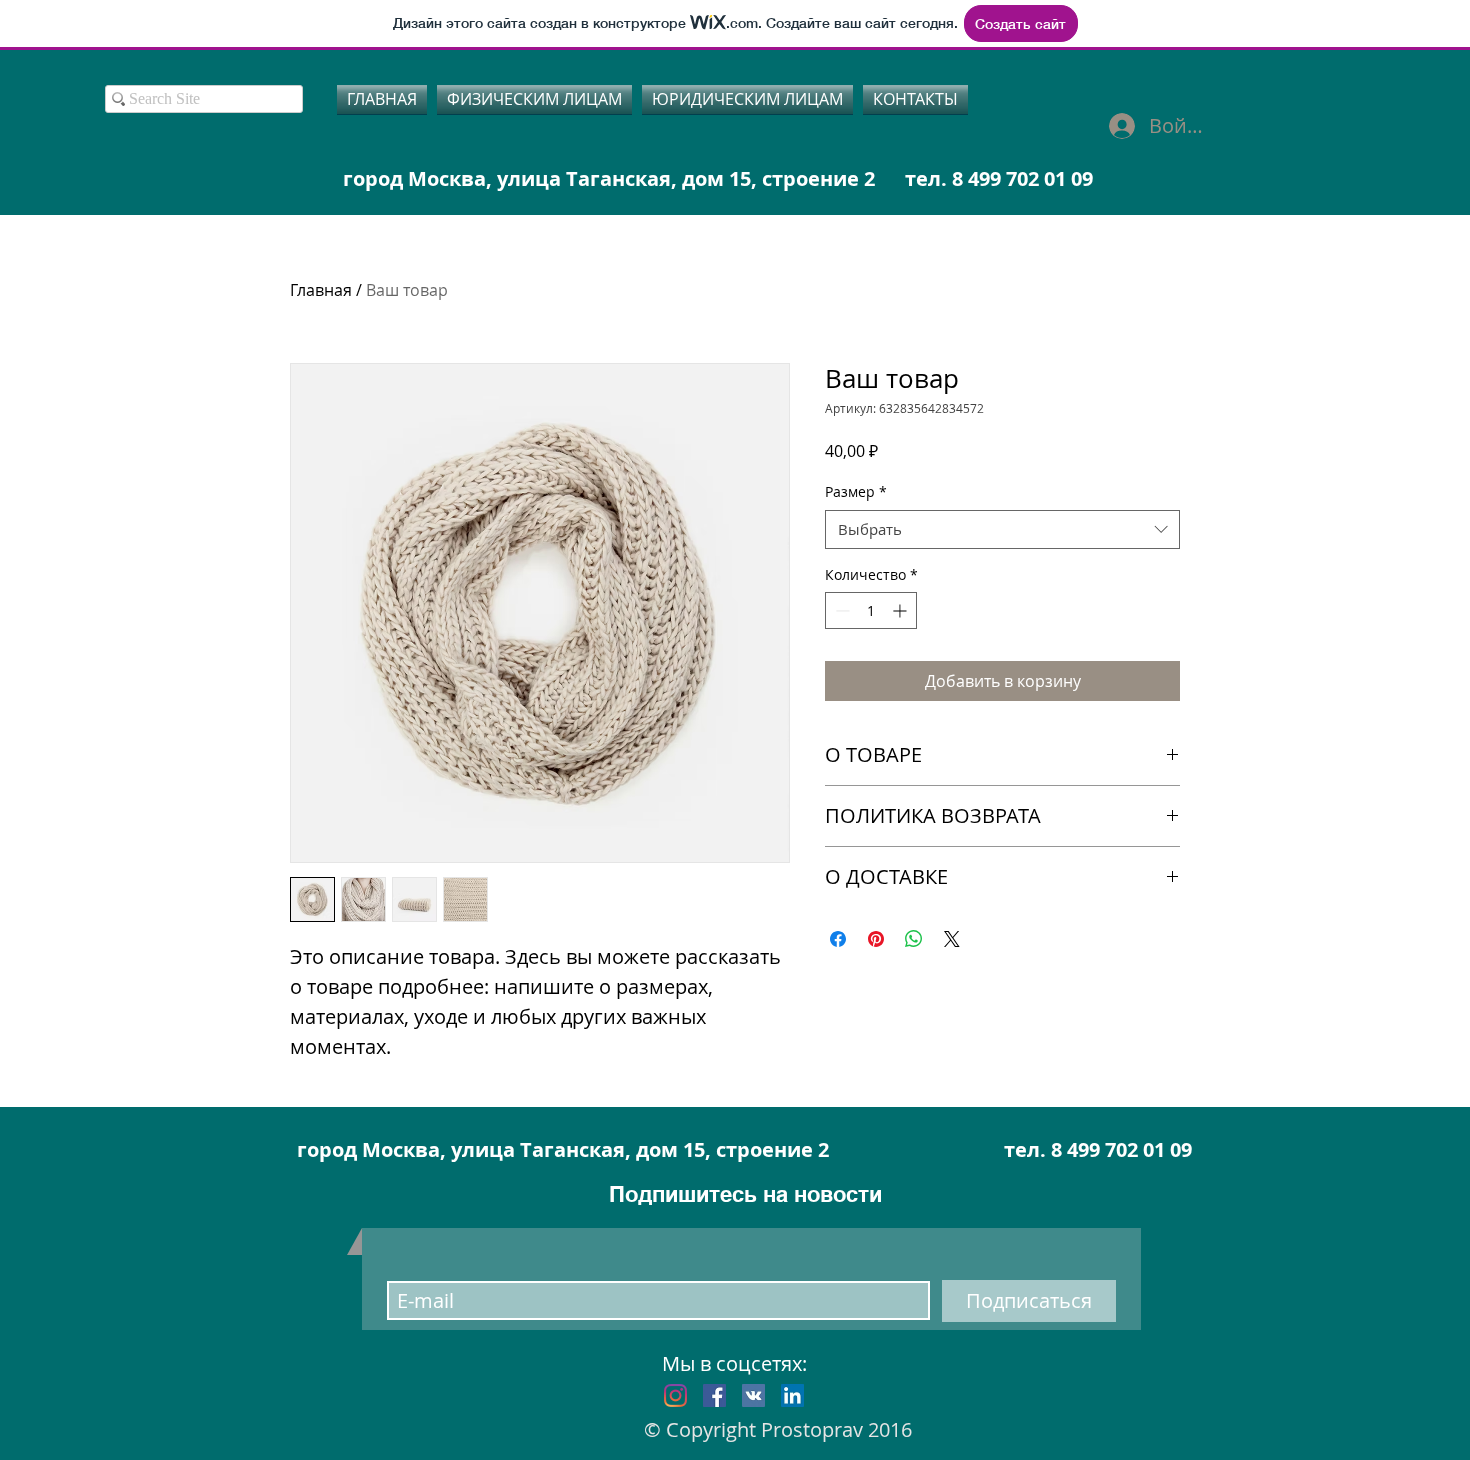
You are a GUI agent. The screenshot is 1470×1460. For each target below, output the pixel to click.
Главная (321, 290)
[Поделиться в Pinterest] (876, 939)
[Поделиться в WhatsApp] (914, 939)
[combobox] (1002, 529)
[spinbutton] (871, 610)
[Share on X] (952, 939)
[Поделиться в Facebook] (838, 939)
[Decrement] (840, 610)
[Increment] (901, 610)
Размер (856, 491)
